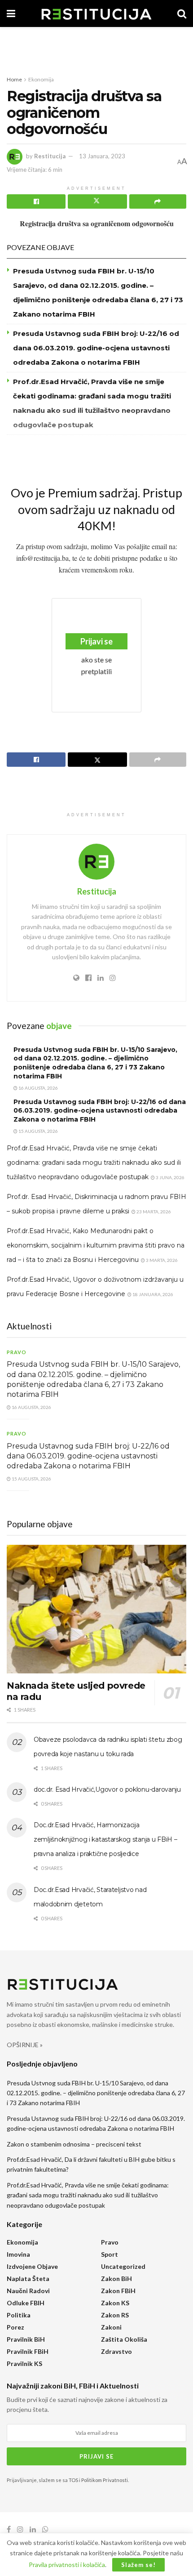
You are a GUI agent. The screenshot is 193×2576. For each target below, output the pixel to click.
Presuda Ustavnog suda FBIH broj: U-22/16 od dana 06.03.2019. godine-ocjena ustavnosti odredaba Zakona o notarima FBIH (96, 348)
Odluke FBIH (26, 2303)
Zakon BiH (116, 2279)
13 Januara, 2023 (102, 156)
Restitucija (50, 156)
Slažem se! (138, 2565)
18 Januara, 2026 (152, 1294)
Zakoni (111, 2327)
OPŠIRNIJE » (25, 2045)
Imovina (18, 2254)
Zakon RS (115, 2315)
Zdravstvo (116, 2351)
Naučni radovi (28, 2291)
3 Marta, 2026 (161, 1260)
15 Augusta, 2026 (38, 1131)
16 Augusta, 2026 (38, 1088)
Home (14, 79)
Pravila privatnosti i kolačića (67, 2565)
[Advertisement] (96, 47)
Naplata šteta (28, 2279)
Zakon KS (115, 2303)
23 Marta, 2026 (153, 1212)
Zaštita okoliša (124, 2339)
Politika (19, 2315)
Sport (110, 2254)
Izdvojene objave (32, 2266)
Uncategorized (123, 2266)
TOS (73, 2480)
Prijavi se (96, 641)
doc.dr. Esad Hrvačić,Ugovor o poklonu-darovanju (107, 1789)
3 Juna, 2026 (170, 1177)
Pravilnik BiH (26, 2339)
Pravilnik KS (24, 2364)
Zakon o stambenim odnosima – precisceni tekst (74, 2144)
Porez (15, 2327)
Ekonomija (41, 79)
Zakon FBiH (118, 2291)
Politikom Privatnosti (105, 2480)
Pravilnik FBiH (28, 2351)
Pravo (17, 1352)
